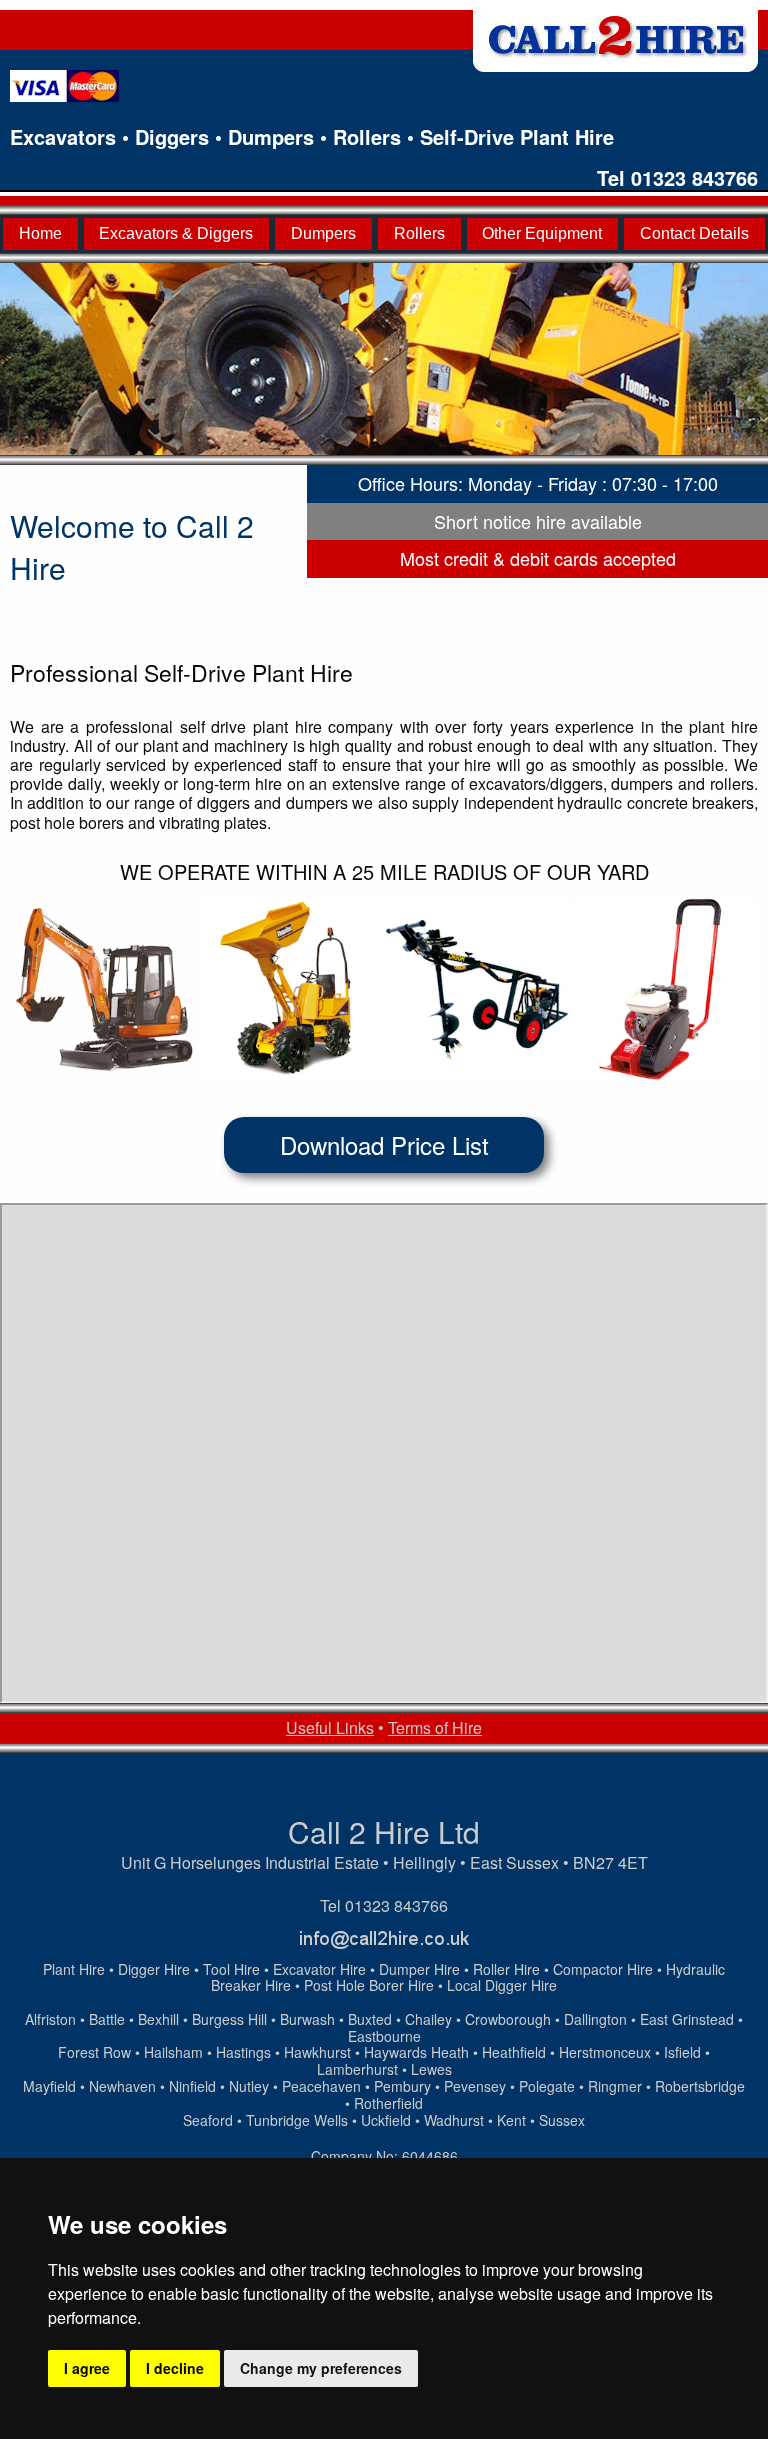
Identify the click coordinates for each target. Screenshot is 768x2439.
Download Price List (384, 1144)
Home (40, 233)
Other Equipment (542, 233)
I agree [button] (87, 2368)
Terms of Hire (435, 1727)
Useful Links (330, 1727)
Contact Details (694, 233)
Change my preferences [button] (321, 2368)
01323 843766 (694, 177)
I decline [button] (175, 2368)
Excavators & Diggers (176, 233)
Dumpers (323, 233)
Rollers (419, 233)
